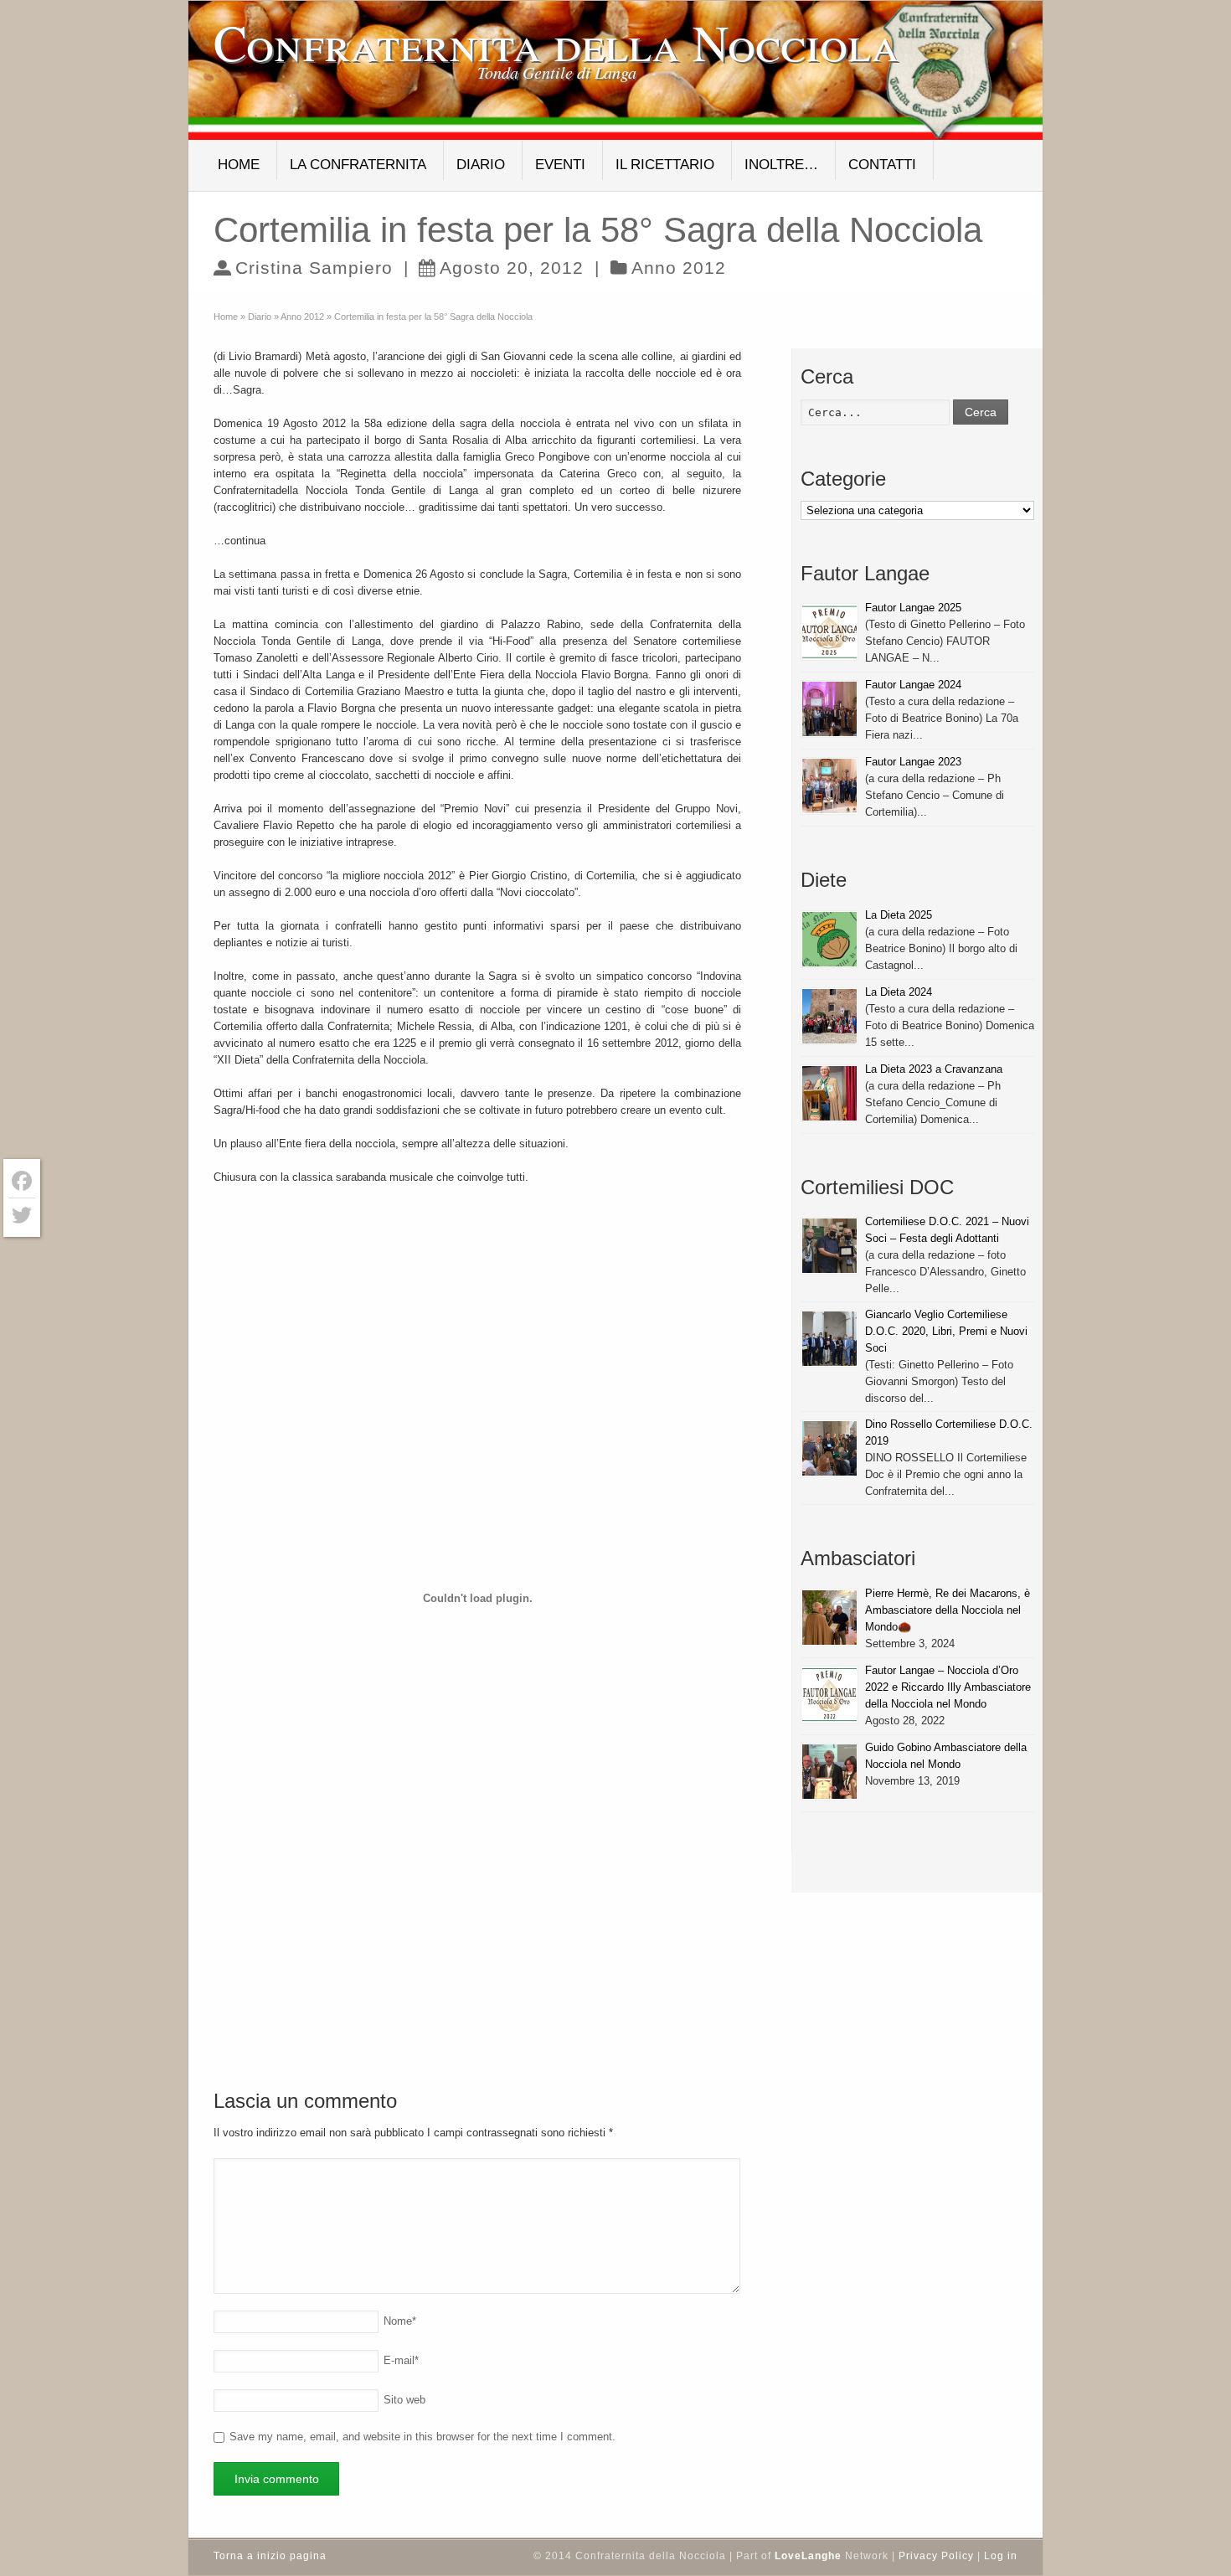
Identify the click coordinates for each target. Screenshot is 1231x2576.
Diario (481, 165)
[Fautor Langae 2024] (829, 709)
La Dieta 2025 (899, 915)
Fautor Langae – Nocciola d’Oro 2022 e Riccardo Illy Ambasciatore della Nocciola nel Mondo (948, 1687)
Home (239, 165)
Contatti (882, 165)
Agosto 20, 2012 (512, 268)
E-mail (401, 2360)
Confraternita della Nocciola (556, 42)
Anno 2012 (679, 268)
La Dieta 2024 (899, 992)
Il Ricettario (665, 165)
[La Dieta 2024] (829, 1016)
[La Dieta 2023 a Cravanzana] (829, 1093)
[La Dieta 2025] (829, 939)
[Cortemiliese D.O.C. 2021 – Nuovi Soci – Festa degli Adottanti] (829, 1246)
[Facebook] (22, 1181)
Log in (1001, 2556)
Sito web (404, 2400)
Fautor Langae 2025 (913, 608)
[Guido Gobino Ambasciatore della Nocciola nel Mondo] (829, 1772)
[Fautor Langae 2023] (829, 786)
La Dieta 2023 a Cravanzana (934, 1069)
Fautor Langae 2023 (913, 762)
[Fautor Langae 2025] (829, 632)
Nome (400, 2321)
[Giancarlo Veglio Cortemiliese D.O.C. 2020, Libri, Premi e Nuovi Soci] (829, 1339)
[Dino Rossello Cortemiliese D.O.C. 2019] (829, 1448)
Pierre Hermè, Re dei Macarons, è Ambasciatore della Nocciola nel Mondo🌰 (948, 1610)
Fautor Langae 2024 (913, 685)
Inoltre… (781, 165)
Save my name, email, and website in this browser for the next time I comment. (422, 2437)
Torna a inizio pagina (270, 2556)
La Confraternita (358, 165)
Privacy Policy (936, 2556)
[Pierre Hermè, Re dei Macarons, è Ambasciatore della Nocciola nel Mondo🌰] (829, 1618)
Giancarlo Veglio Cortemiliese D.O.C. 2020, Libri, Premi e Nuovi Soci (946, 1331)
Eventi (560, 165)
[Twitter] (22, 1215)
